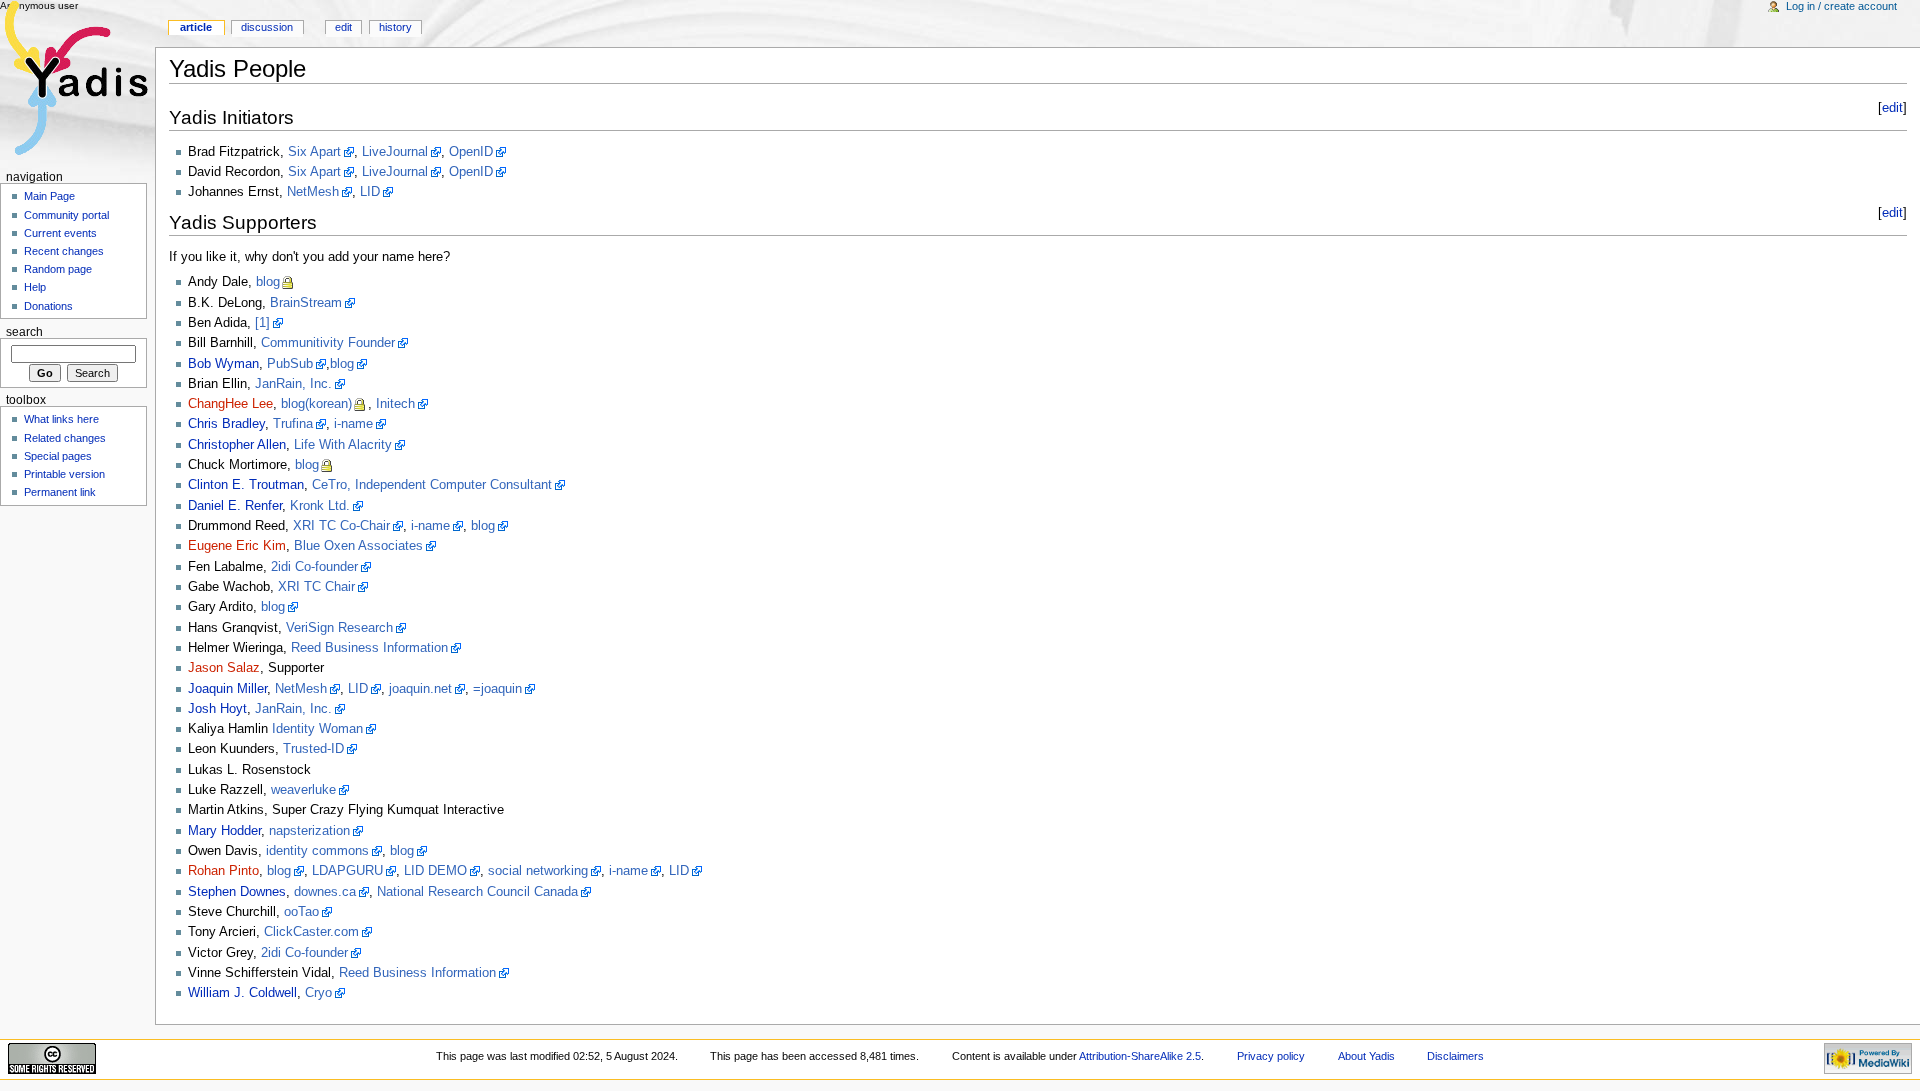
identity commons (317, 851)
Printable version (64, 474)
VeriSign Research (339, 628)
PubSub (290, 364)
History (395, 27)
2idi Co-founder (314, 567)
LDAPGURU (347, 871)
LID (370, 192)
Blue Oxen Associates (358, 546)
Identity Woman (317, 729)
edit (1892, 108)
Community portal (66, 215)
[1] (262, 323)
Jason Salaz (224, 668)
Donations (48, 306)
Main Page (49, 196)
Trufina (293, 424)
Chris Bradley (226, 424)
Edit (343, 27)
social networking (538, 871)
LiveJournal (395, 152)
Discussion (267, 27)
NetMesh (313, 192)
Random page (58, 269)
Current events (60, 233)
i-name (353, 424)
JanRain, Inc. (293, 384)
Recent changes (64, 251)
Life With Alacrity (343, 445)
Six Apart (314, 152)
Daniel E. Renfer (235, 506)
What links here (61, 419)
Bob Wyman (223, 364)
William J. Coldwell (242, 993)
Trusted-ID (313, 749)
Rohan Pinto (223, 871)
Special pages (58, 456)
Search (24, 332)
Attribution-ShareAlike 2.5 (1140, 1056)
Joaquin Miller (227, 689)
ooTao (301, 912)
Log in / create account (1841, 6)
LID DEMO (435, 871)
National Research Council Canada (477, 892)
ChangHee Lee (230, 404)
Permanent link (60, 492)
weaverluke (303, 790)
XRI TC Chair (316, 587)
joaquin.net (420, 689)
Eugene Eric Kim (237, 546)
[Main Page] (77, 77)
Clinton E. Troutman (246, 485)
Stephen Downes (237, 892)
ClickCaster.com (311, 932)
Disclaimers (1455, 1056)
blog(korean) (316, 404)
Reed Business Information (369, 648)
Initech (395, 404)
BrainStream (306, 303)
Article (196, 27)
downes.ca (325, 892)
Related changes (65, 438)
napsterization (309, 831)
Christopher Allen (237, 445)
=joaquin (497, 689)
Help (35, 287)
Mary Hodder (224, 831)
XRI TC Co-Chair (341, 526)
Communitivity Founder (328, 343)
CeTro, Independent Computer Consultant (432, 485)
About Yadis (1366, 1056)
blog (268, 282)
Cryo (318, 993)
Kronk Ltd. (320, 506)
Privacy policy (1271, 1056)
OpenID (471, 152)
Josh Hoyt (217, 709)
